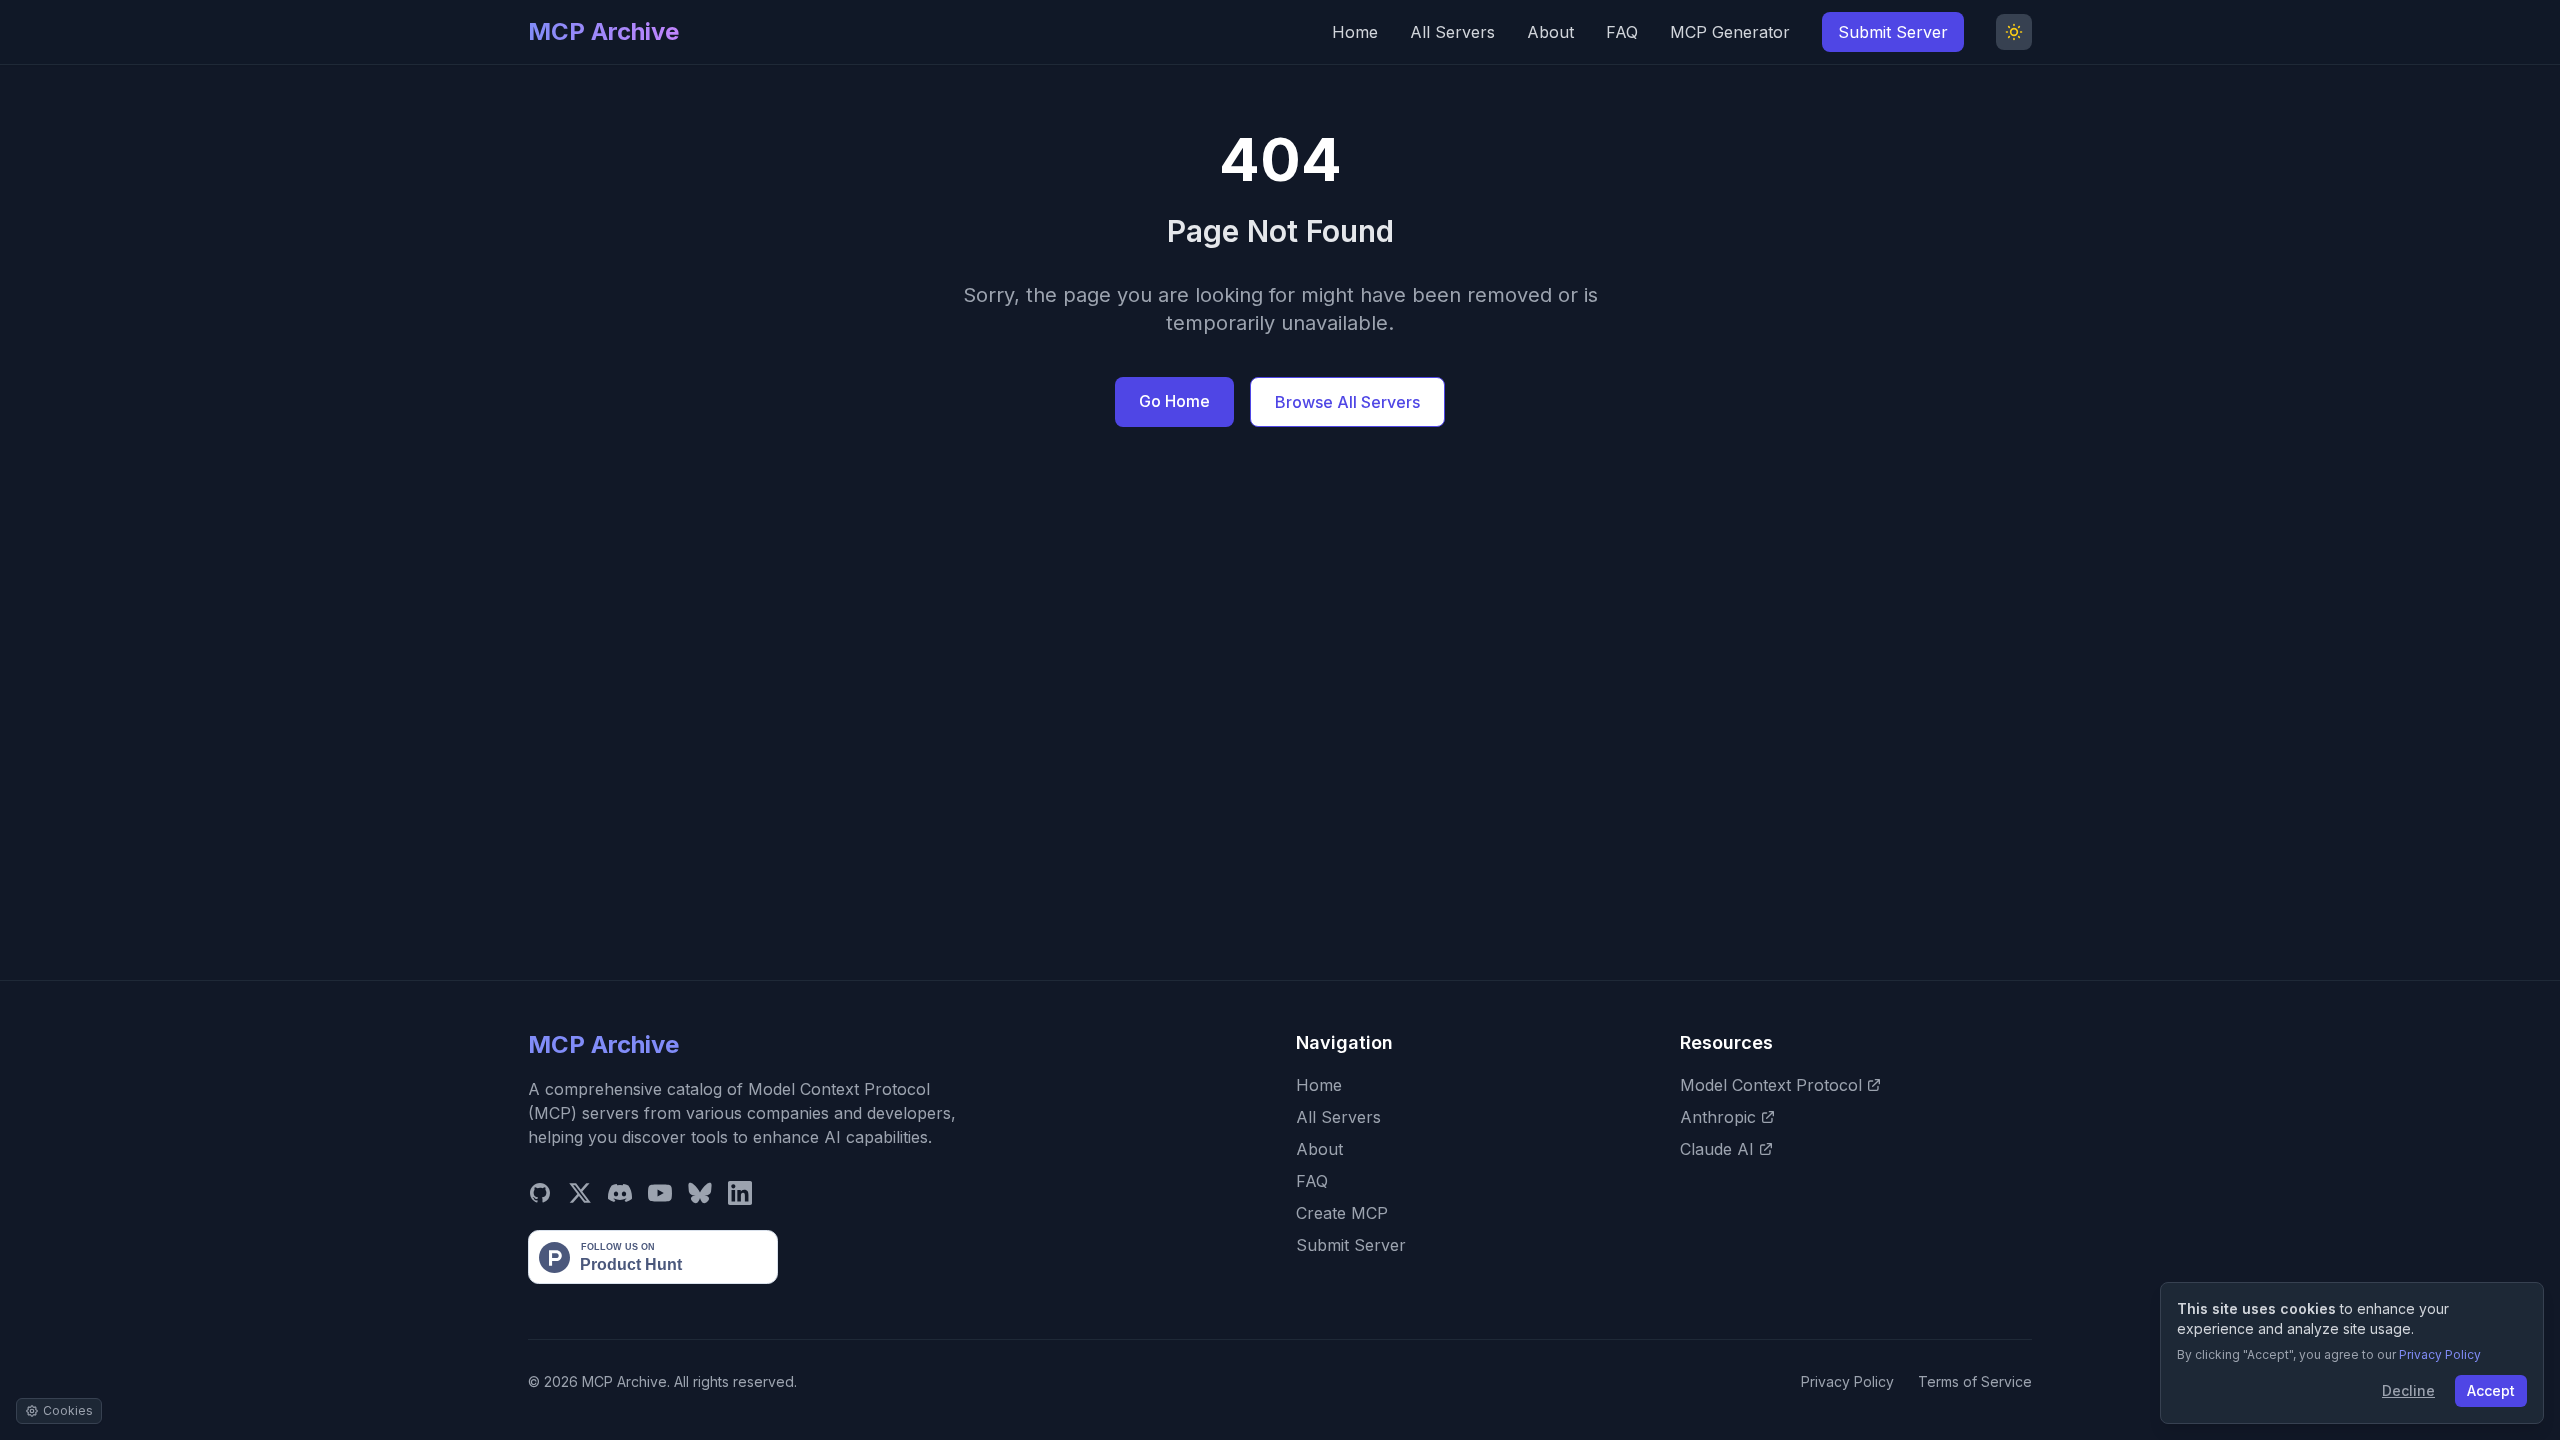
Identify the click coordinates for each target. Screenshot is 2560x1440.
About (1550, 32)
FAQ (1622, 32)
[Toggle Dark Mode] (2014, 32)
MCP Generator (1730, 32)
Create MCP (1342, 1213)
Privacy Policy (1847, 1381)
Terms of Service (1975, 1381)
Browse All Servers (1347, 402)
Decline (2408, 1390)
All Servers (1452, 32)
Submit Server (1893, 32)
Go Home (1174, 401)
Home (1355, 32)
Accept (2491, 1390)
